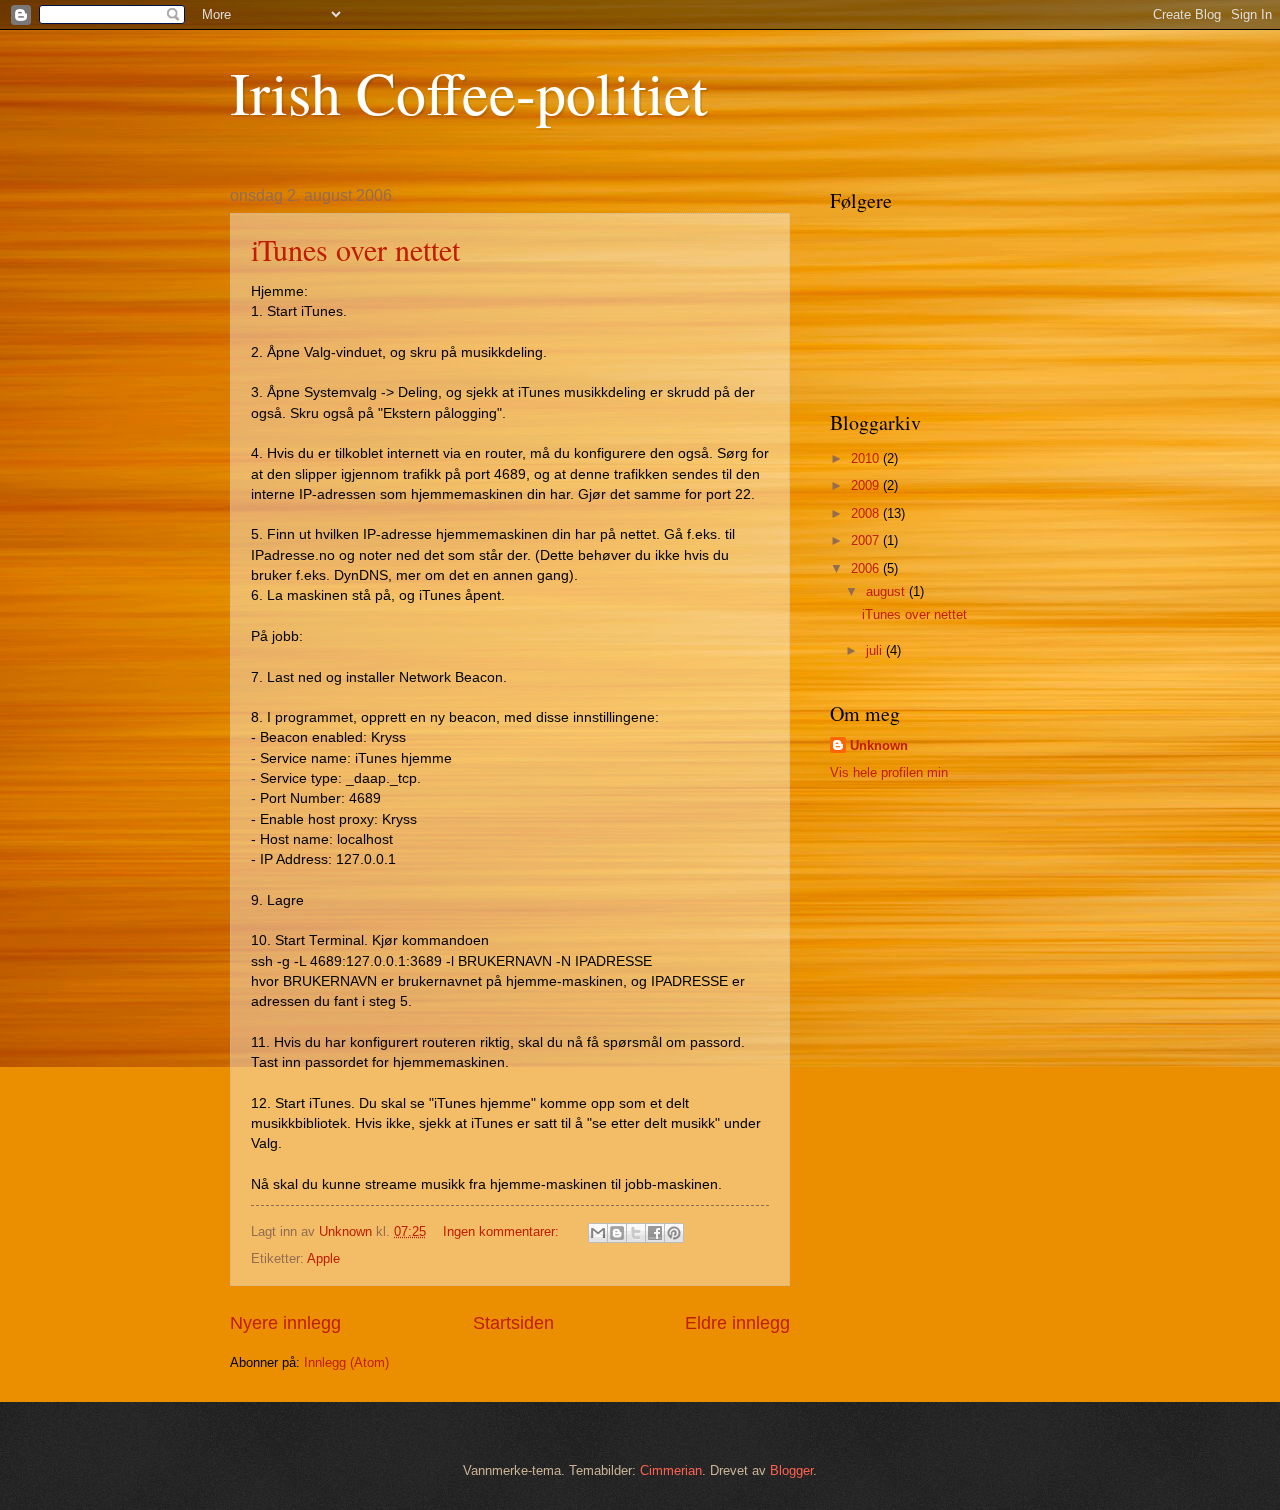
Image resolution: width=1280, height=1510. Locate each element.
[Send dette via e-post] (598, 1233)
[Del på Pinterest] (674, 1233)
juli (876, 650)
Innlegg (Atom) (346, 1362)
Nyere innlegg (285, 1323)
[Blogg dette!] (617, 1233)
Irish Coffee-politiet (469, 92)
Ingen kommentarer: (503, 1231)
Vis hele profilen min (889, 772)
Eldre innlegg (737, 1323)
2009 (867, 485)
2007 (867, 540)
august (887, 591)
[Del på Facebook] (655, 1233)
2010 (867, 458)
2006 (867, 568)
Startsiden (513, 1323)
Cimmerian (671, 1470)
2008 (867, 513)
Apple (323, 1258)
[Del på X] (636, 1233)
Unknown (879, 745)
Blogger (791, 1470)
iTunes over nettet (355, 249)
